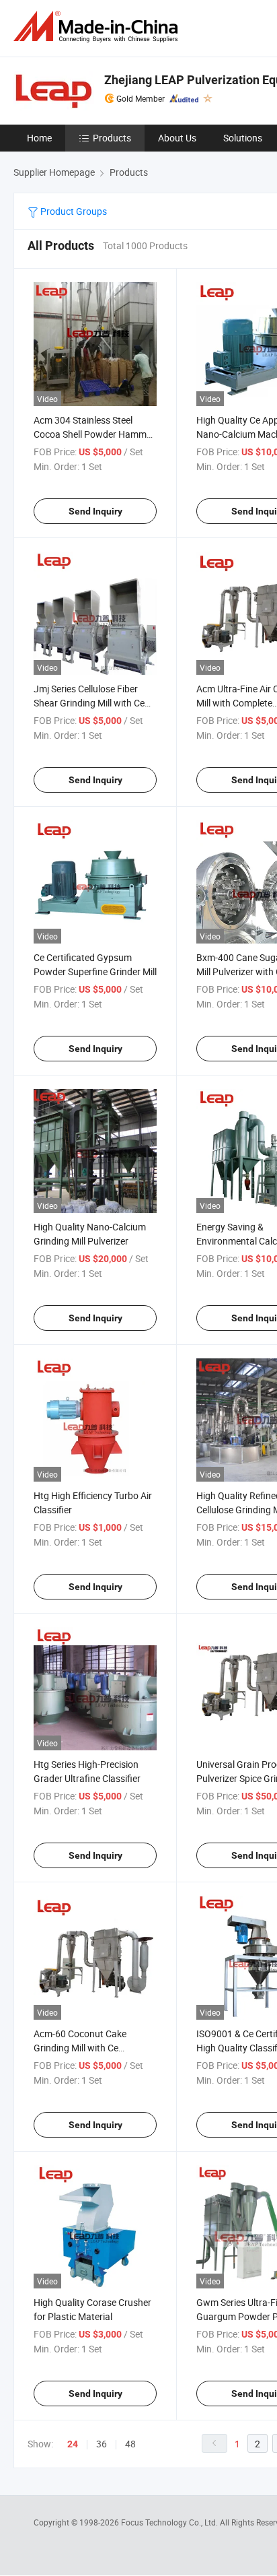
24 (73, 2444)
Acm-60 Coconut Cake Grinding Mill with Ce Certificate (80, 2048)
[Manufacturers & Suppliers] (98, 27)
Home (39, 138)
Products (112, 138)
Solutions (243, 138)
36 (102, 2444)
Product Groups (73, 211)
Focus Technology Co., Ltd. (170, 2522)
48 (130, 2444)
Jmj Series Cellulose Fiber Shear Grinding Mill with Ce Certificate (89, 703)
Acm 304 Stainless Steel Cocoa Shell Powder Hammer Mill (94, 434)
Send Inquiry (95, 511)
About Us (177, 138)
